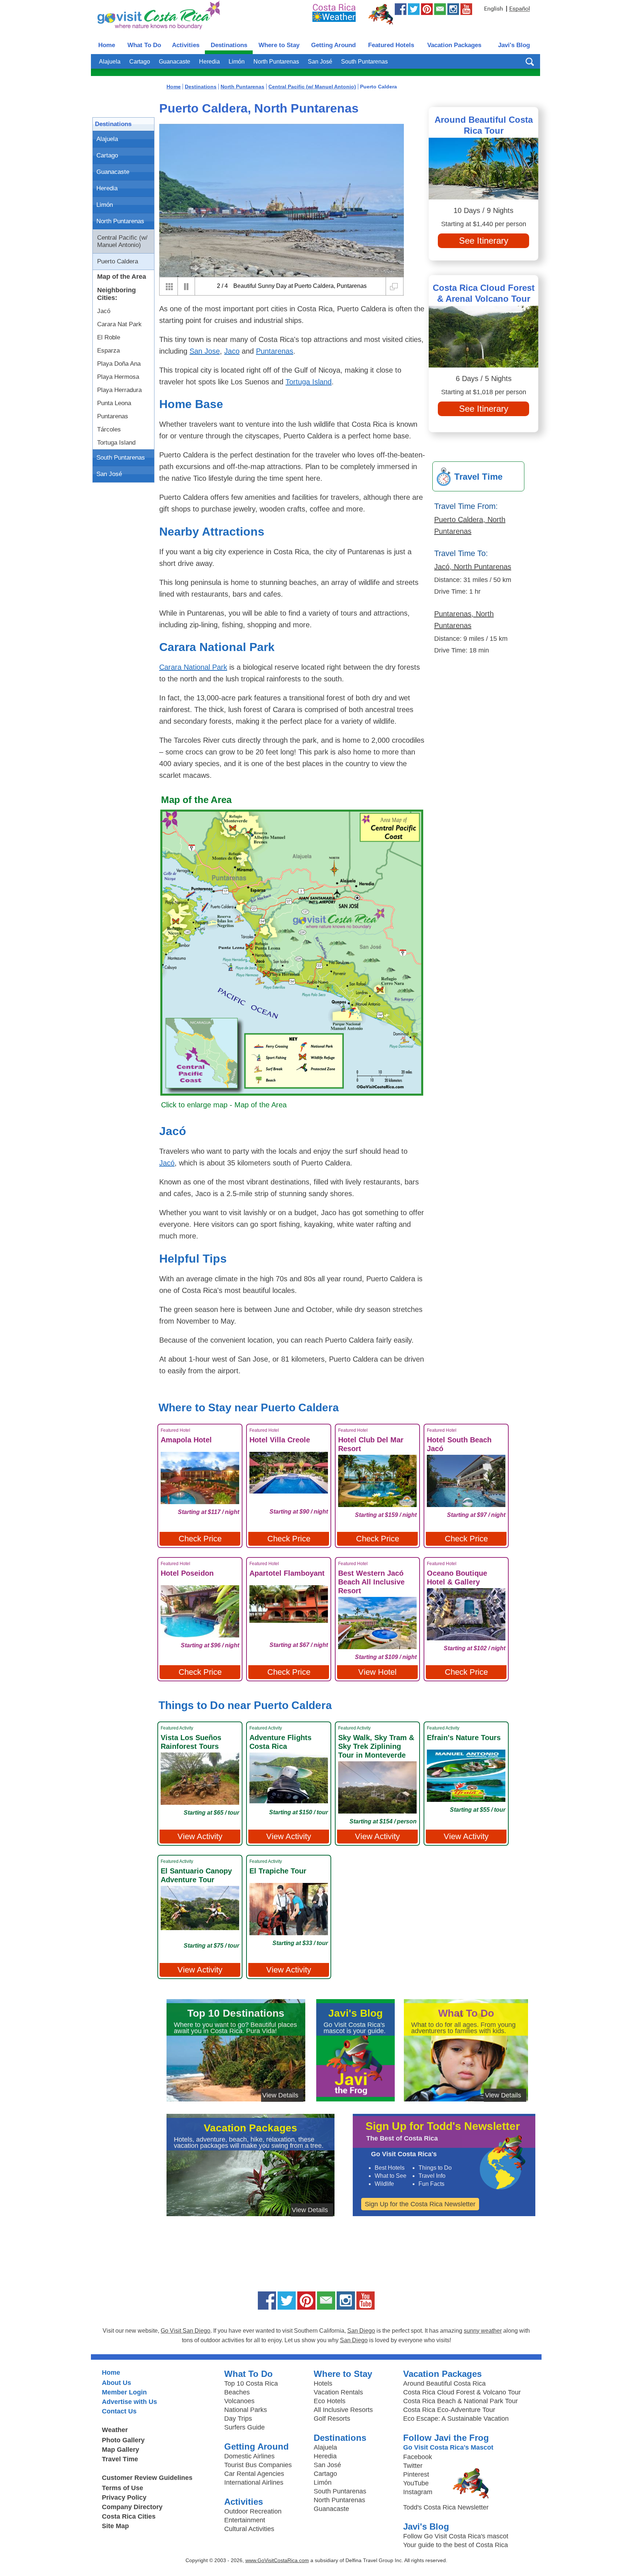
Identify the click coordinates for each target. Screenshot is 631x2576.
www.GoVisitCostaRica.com (277, 2560)
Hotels (323, 2383)
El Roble (109, 337)
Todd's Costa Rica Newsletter (446, 2507)
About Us (116, 2383)
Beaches (237, 2392)
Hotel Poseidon (187, 1573)
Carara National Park (193, 667)
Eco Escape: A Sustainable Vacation (456, 2419)
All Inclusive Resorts (343, 2410)
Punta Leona (114, 403)
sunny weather (483, 2331)
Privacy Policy (124, 2497)
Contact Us (119, 2411)
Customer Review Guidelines (147, 2478)
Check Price (200, 1539)
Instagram (418, 2492)
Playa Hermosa (118, 377)
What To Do (144, 45)
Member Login (124, 2392)
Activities (186, 45)
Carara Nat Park (119, 324)
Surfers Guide (244, 2427)
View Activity (200, 1836)
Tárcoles (109, 429)
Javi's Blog (514, 45)
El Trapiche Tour (278, 1871)
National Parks (246, 2410)
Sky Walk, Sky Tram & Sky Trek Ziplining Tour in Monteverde (376, 1746)
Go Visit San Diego (186, 2331)
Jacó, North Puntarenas (473, 567)
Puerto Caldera (118, 261)
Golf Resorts (332, 2419)
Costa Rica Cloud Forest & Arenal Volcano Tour (484, 293)
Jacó (104, 311)
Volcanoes (239, 2401)
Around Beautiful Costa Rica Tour (484, 125)
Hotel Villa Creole (280, 1440)
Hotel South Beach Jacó (459, 1444)
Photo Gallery (123, 2440)
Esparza (108, 351)
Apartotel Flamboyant (287, 1573)
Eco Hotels (330, 2401)
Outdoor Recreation (253, 2511)
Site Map (115, 2526)
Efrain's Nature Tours (464, 1738)
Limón (237, 62)
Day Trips (238, 2419)
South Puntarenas (364, 62)
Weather (115, 2430)
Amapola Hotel (186, 1440)
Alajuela (110, 62)
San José (320, 62)
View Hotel (377, 1672)
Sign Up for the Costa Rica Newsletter (420, 2204)
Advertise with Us (129, 2402)
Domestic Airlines (249, 2456)
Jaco (232, 351)
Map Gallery (121, 2450)
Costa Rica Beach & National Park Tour (460, 2401)
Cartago (140, 62)
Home (107, 45)
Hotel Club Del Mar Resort (371, 1444)
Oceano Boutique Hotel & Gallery (457, 1578)
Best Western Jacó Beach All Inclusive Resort (371, 1582)
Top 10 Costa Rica (251, 2383)
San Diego (361, 2331)
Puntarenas (113, 416)
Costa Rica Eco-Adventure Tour (449, 2410)
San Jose (205, 351)
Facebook (418, 2457)
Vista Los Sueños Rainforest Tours (191, 1742)
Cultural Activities (249, 2529)
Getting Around (333, 45)
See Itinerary (484, 241)
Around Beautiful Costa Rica (444, 2383)
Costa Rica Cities (129, 2516)
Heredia (209, 62)
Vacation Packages (454, 45)
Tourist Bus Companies (258, 2465)
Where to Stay (279, 45)
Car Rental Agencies (254, 2474)
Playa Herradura (119, 390)
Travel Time (120, 2459)
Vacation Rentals (338, 2392)
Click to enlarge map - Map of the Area (224, 1105)
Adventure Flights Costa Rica (280, 1742)
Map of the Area (122, 277)
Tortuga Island (116, 443)
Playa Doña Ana (119, 364)
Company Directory (132, 2507)
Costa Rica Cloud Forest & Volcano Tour (462, 2392)
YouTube (416, 2483)
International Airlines (254, 2482)
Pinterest (416, 2474)
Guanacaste (175, 62)
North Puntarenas (276, 62)
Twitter (413, 2466)
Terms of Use (123, 2488)
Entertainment (245, 2520)
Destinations (229, 45)
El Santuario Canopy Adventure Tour (196, 1875)
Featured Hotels (391, 45)
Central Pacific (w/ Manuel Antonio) (122, 241)
